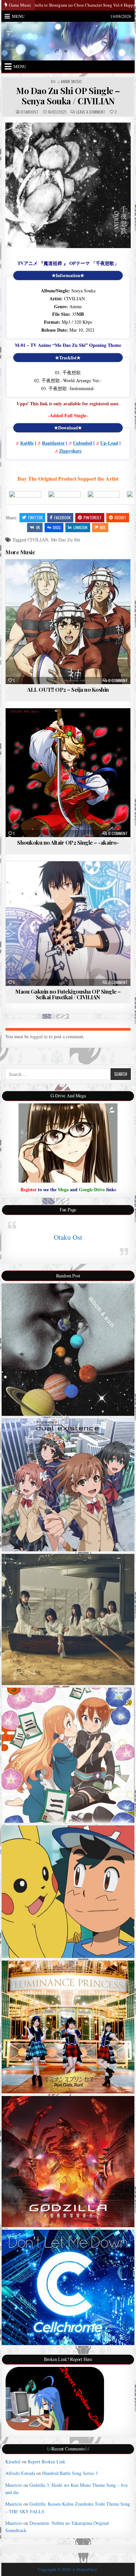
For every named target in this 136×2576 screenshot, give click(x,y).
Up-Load (109, 443)
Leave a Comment (91, 112)
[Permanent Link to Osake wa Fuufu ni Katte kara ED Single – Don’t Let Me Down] (68, 2288)
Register (29, 1189)
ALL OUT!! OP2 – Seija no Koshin (68, 689)
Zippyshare (70, 451)
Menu (18, 16)
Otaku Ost (68, 1237)
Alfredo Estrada (20, 2473)
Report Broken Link (47, 2462)
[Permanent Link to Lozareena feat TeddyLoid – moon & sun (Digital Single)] (68, 1350)
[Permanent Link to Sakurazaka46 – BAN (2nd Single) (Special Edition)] (68, 1619)
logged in (39, 1036)
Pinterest (93, 517)
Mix (103, 527)
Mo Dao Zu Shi (66, 540)
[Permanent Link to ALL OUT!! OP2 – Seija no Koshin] (68, 622)
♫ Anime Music (69, 82)
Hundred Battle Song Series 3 (70, 2473)
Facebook (62, 517)
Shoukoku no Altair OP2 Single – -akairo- (68, 842)
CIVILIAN (38, 540)
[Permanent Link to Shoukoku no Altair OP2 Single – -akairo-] (68, 773)
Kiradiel (13, 2462)
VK (38, 527)
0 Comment (118, 681)
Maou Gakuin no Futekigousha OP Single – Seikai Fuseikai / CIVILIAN (68, 994)
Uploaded (83, 443)
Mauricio (14, 2485)
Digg (57, 527)
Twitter (35, 517)
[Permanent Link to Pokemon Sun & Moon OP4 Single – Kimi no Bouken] (68, 1892)
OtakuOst (30, 112)
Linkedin (80, 527)
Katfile (27, 443)
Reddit (120, 517)
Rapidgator (53, 443)
